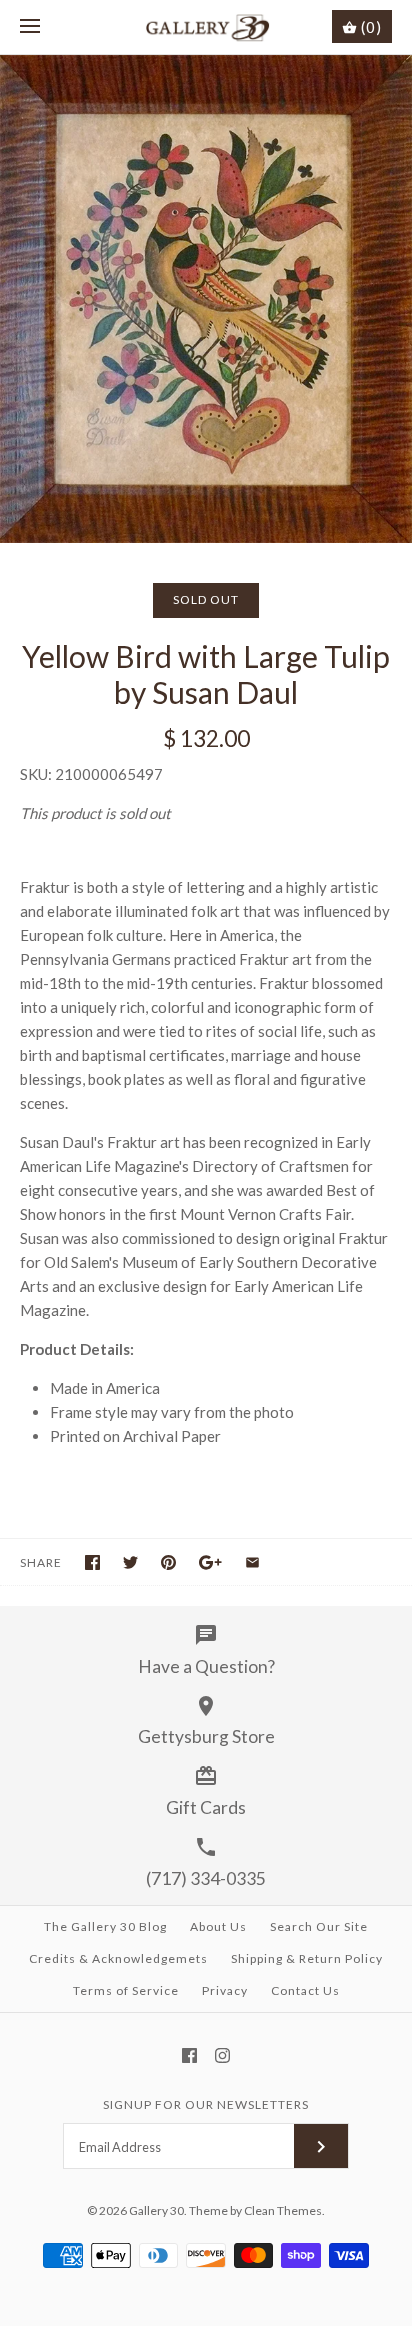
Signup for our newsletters (206, 2104)
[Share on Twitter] (130, 1562)
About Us (218, 1926)
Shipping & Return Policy (307, 1958)
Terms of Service (126, 1990)
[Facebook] (189, 2055)
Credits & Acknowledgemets (118, 1958)
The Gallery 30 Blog (105, 1926)
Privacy (225, 1990)
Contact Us (305, 1990)
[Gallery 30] (206, 27)
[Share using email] (252, 1562)
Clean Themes (283, 2210)
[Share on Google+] (210, 1562)
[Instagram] (222, 2055)
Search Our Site (319, 1926)
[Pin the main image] (168, 1562)
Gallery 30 (156, 2210)
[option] (206, 299)
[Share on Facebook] (92, 1562)
